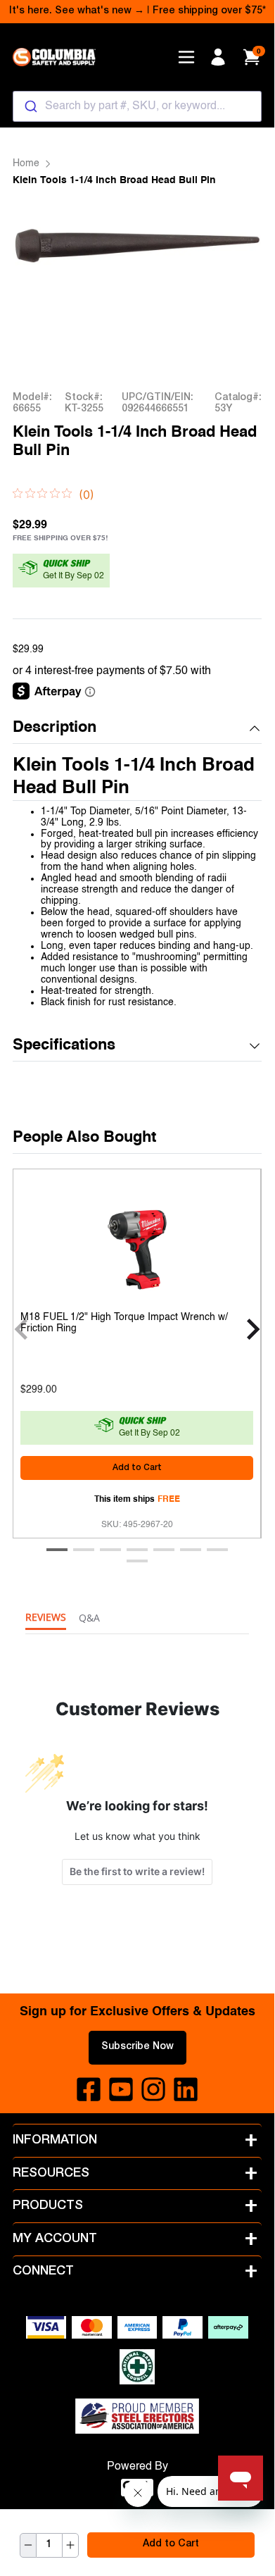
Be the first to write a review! (137, 1871)
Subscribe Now (137, 2047)
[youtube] (121, 2089)
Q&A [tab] (89, 1618)
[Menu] (186, 57)
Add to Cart (171, 2544)
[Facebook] (89, 2089)
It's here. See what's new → (77, 11)
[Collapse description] (255, 728)
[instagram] (153, 2089)
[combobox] (137, 106)
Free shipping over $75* (209, 11)
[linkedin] (186, 2089)
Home (26, 163)
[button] (137, 729)
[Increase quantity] (70, 2545)
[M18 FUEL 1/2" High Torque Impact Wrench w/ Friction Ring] (137, 1246)
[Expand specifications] (255, 1046)
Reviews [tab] (46, 1617)
